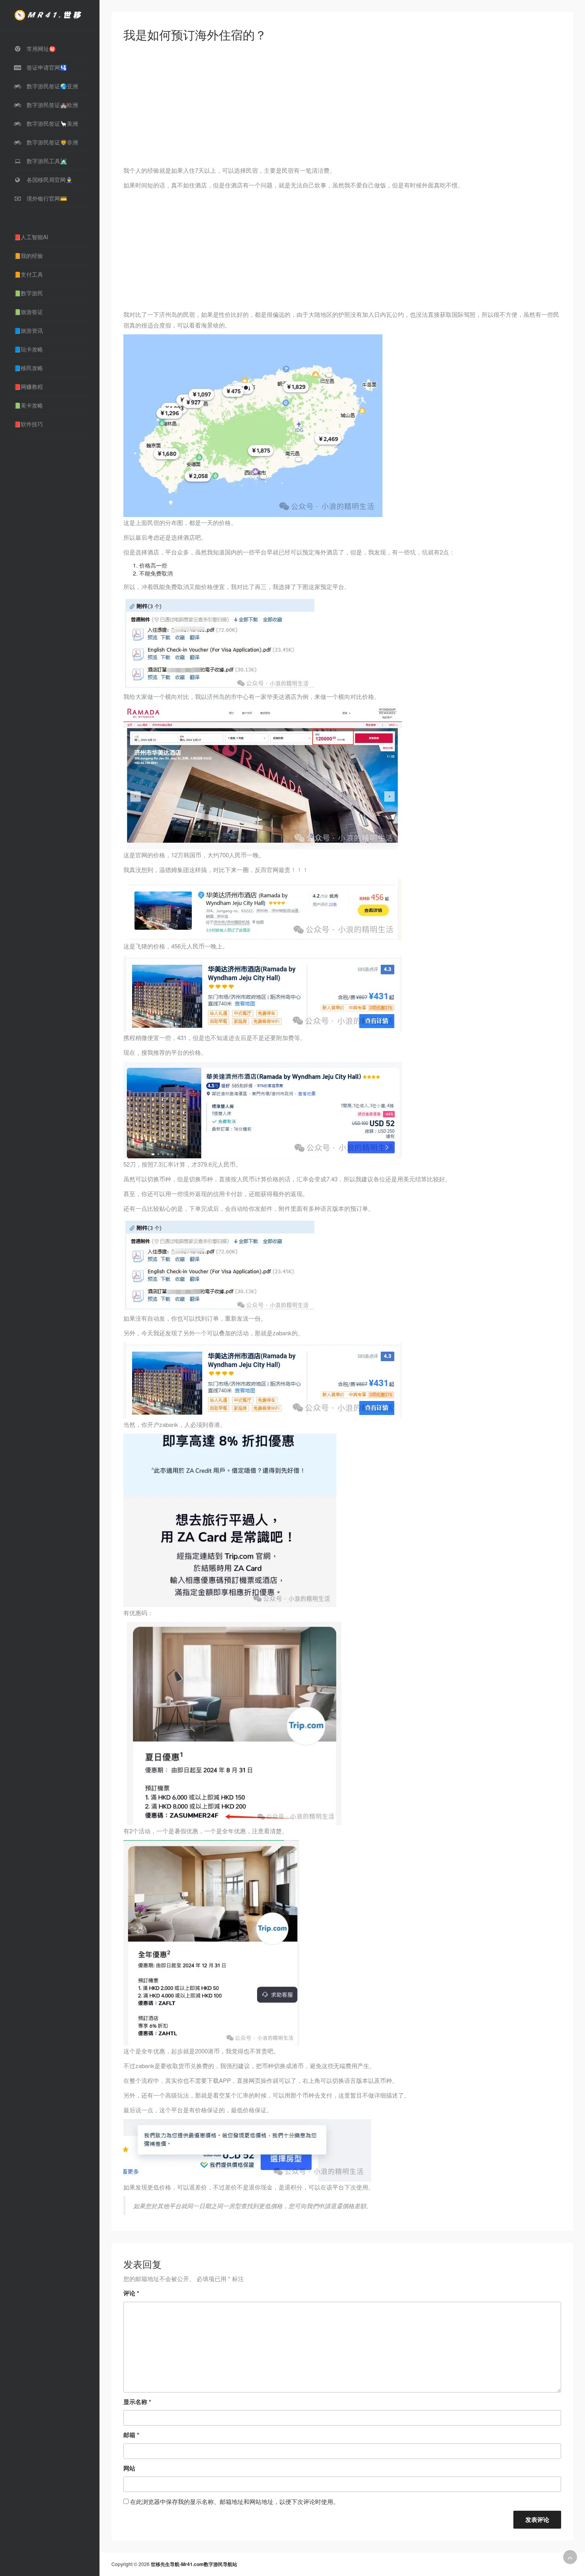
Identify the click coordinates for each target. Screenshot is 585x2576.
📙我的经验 (28, 256)
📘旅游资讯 (28, 330)
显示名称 (137, 2402)
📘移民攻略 (28, 368)
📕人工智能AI (31, 237)
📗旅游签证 (28, 312)
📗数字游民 (28, 293)
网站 (129, 2468)
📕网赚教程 (28, 386)
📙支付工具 (28, 274)
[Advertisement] (342, 106)
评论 (131, 2293)
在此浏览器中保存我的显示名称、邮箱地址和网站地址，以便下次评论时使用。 (235, 2501)
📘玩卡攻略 (28, 349)
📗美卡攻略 (28, 405)
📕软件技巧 (28, 424)
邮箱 (131, 2435)
